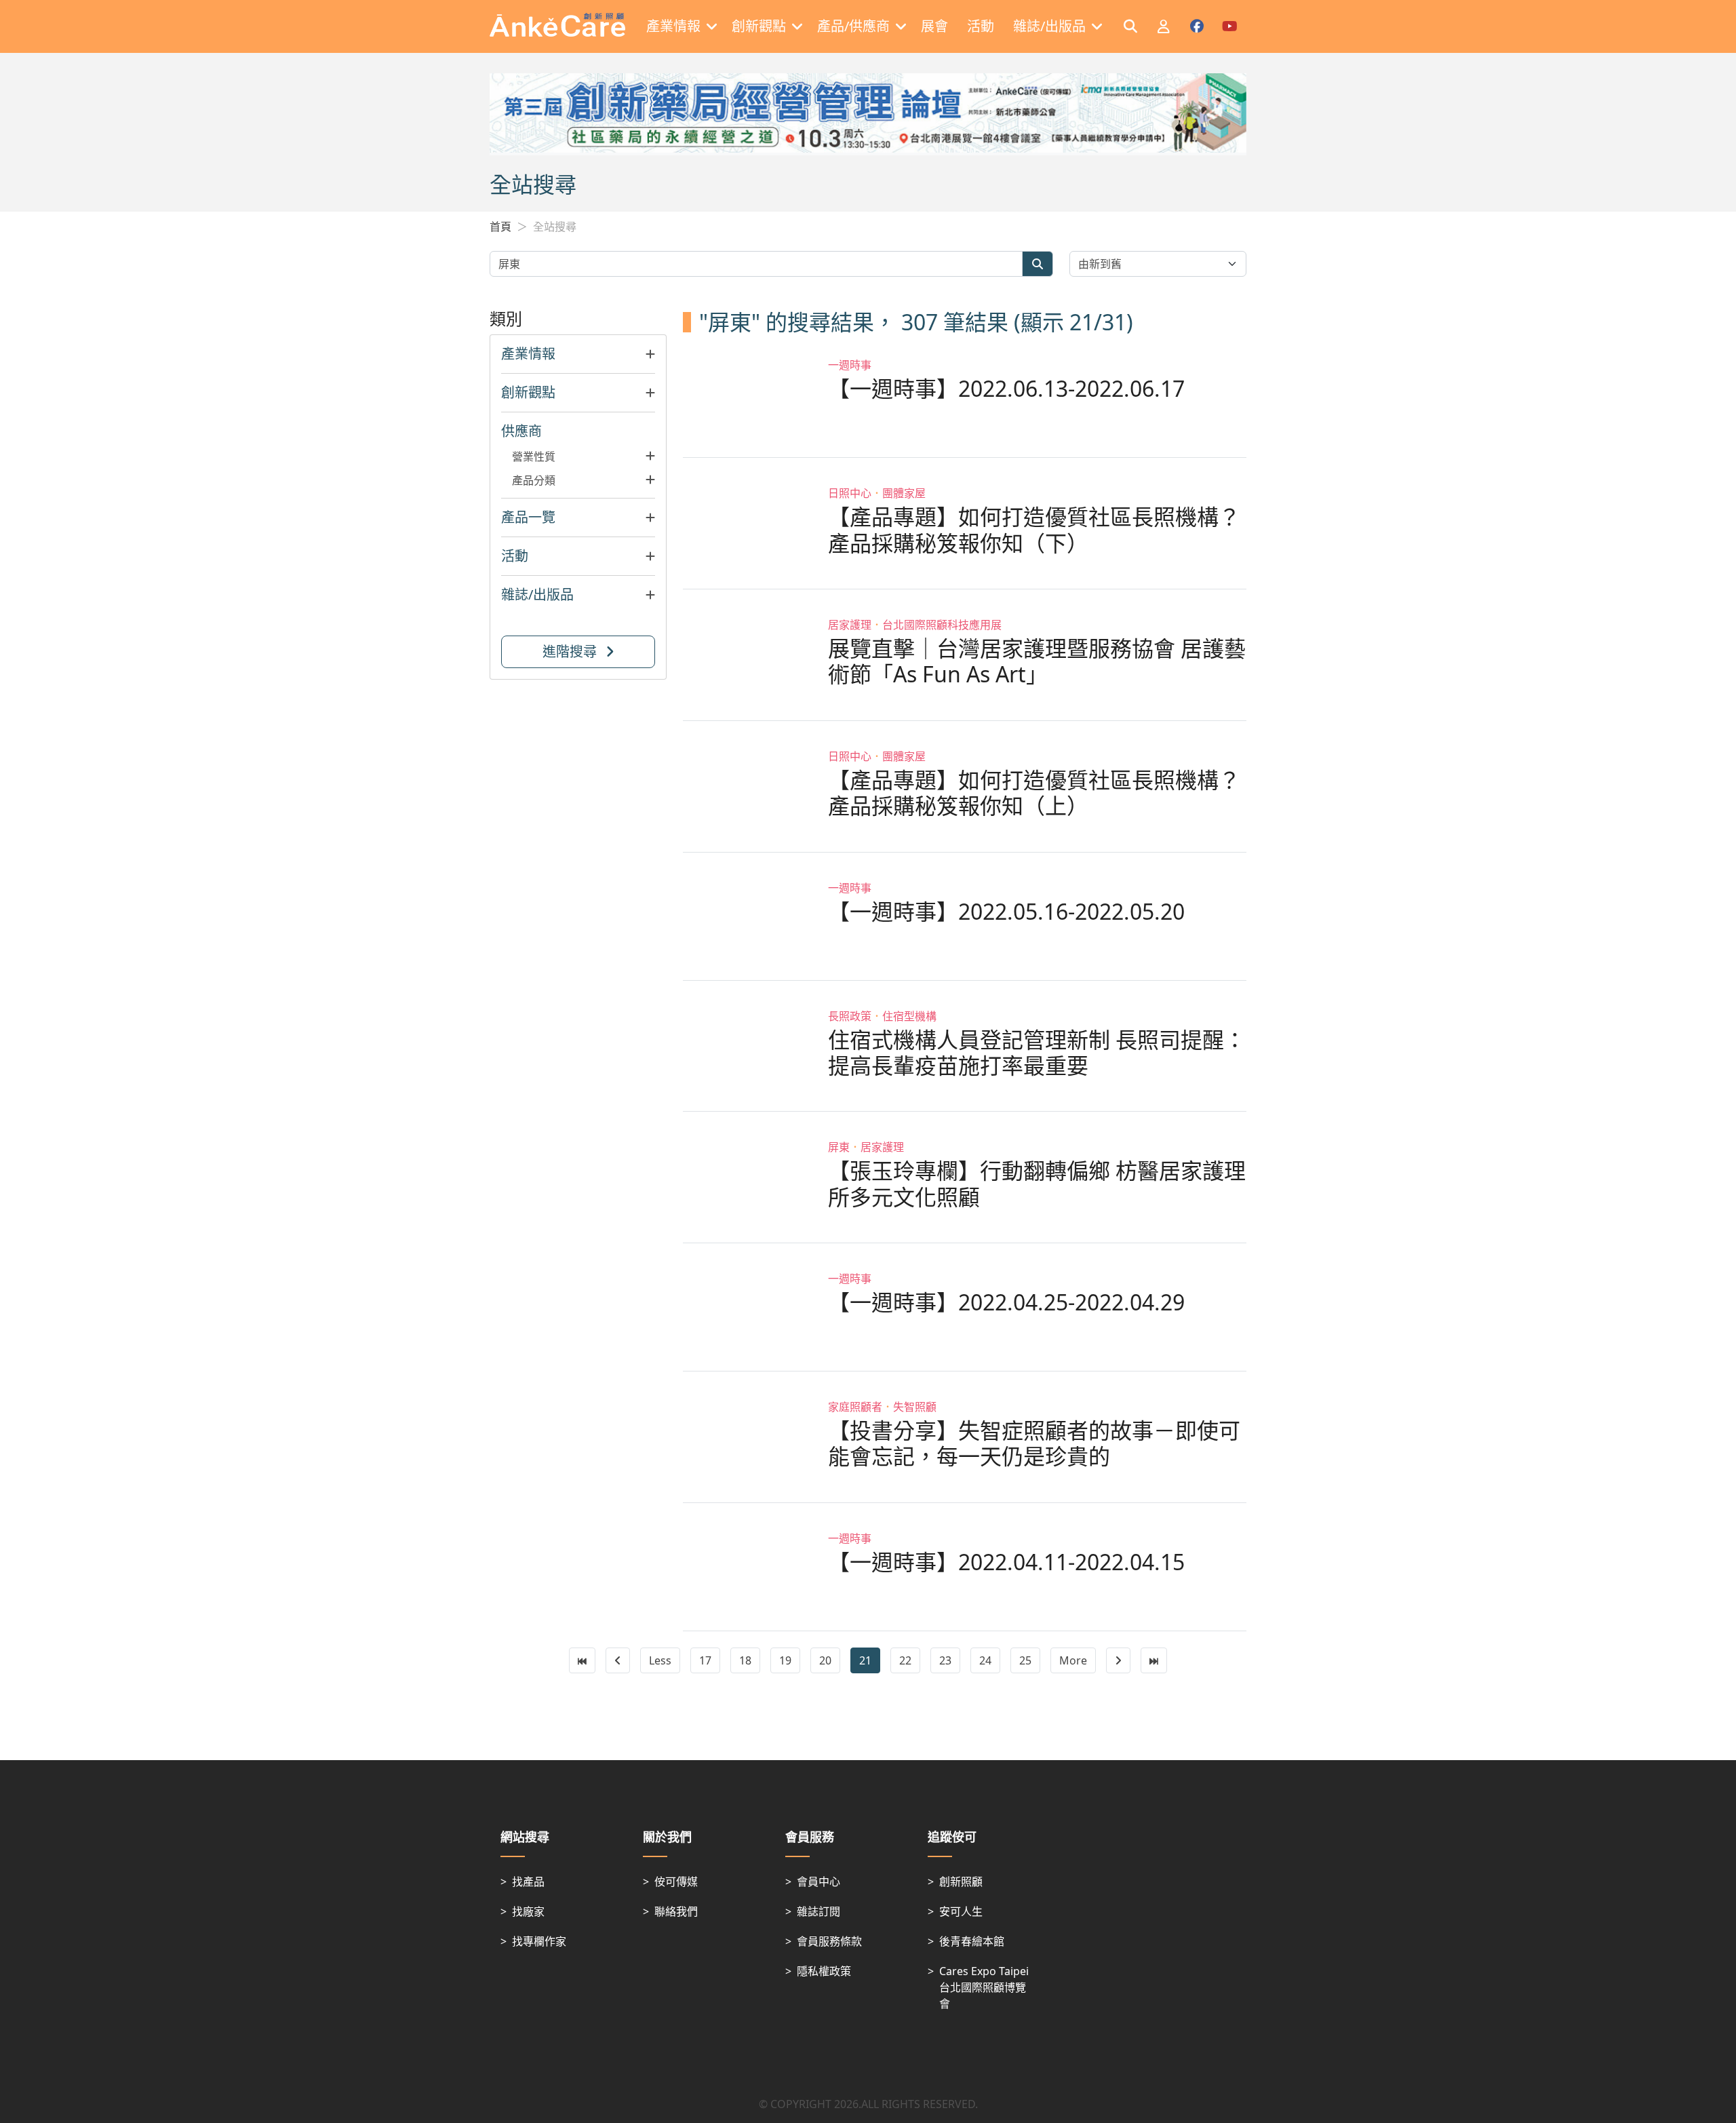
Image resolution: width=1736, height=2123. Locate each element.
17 (705, 1660)
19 (785, 1660)
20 (825, 1660)
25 (1025, 1660)
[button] (578, 354)
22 (905, 1660)
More (1073, 1660)
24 (985, 1660)
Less (660, 1660)
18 (745, 1660)
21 (865, 1660)
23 (945, 1660)
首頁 (500, 227)
